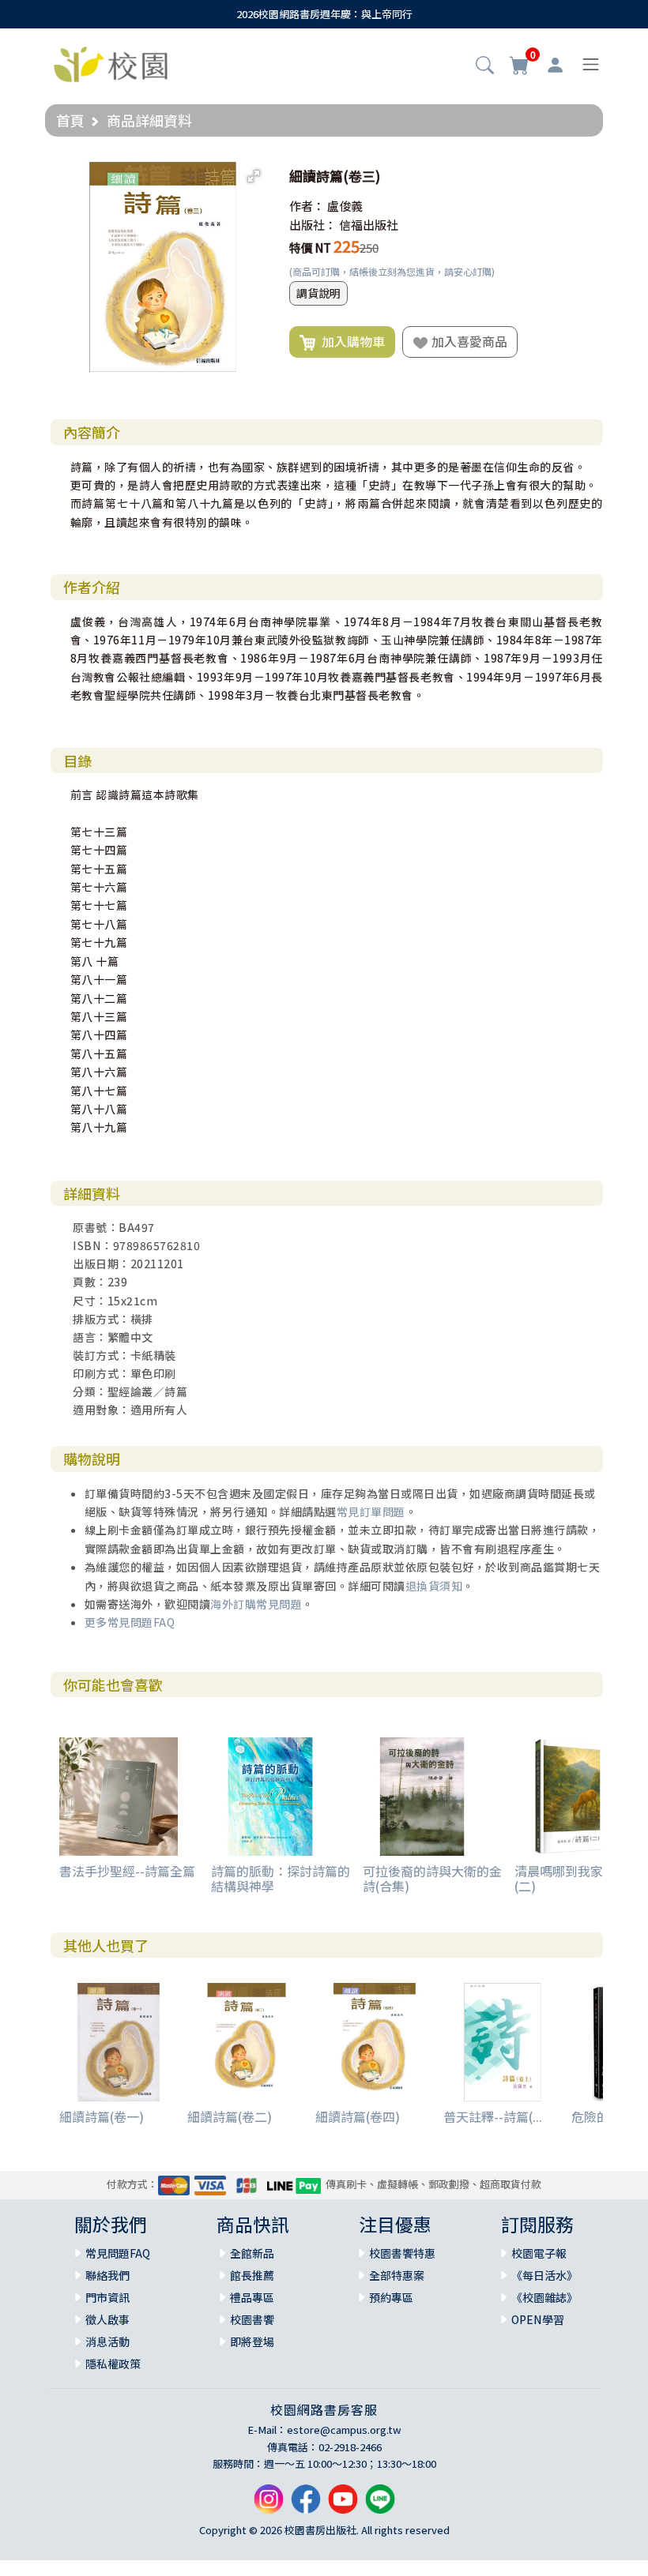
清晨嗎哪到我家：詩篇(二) (578, 1878)
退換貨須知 (434, 1586)
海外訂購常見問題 (256, 1604)
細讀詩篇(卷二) (230, 2116)
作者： (307, 206)
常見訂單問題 (371, 1511)
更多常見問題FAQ (130, 1622)
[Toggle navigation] (591, 64)
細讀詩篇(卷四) (358, 2116)
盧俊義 (345, 206)
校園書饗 (252, 2319)
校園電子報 (539, 2253)
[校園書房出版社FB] (306, 2505)
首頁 (70, 120)
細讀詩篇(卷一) (102, 2116)
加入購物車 (350, 341)
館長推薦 (252, 2275)
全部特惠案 (397, 2275)
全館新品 (252, 2253)
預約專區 (391, 2297)
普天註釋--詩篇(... (493, 2116)
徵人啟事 (107, 2319)
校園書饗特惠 (402, 2253)
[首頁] (111, 62)
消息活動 (107, 2341)
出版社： (313, 225)
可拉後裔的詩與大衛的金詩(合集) (432, 1878)
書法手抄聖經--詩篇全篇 (127, 1871)
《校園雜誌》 (544, 2297)
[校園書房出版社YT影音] (343, 2505)
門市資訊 (107, 2297)
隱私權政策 (113, 2364)
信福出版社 (369, 225)
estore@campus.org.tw (344, 2430)
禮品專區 (252, 2297)
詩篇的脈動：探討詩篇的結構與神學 (281, 1878)
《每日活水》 (544, 2275)
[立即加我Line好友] (380, 2505)
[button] (485, 66)
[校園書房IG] (269, 2505)
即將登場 (252, 2341)
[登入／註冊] (555, 65)
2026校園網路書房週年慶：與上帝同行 (324, 14)
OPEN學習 (538, 2319)
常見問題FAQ (118, 2253)
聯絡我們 (107, 2275)
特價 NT (310, 248)
